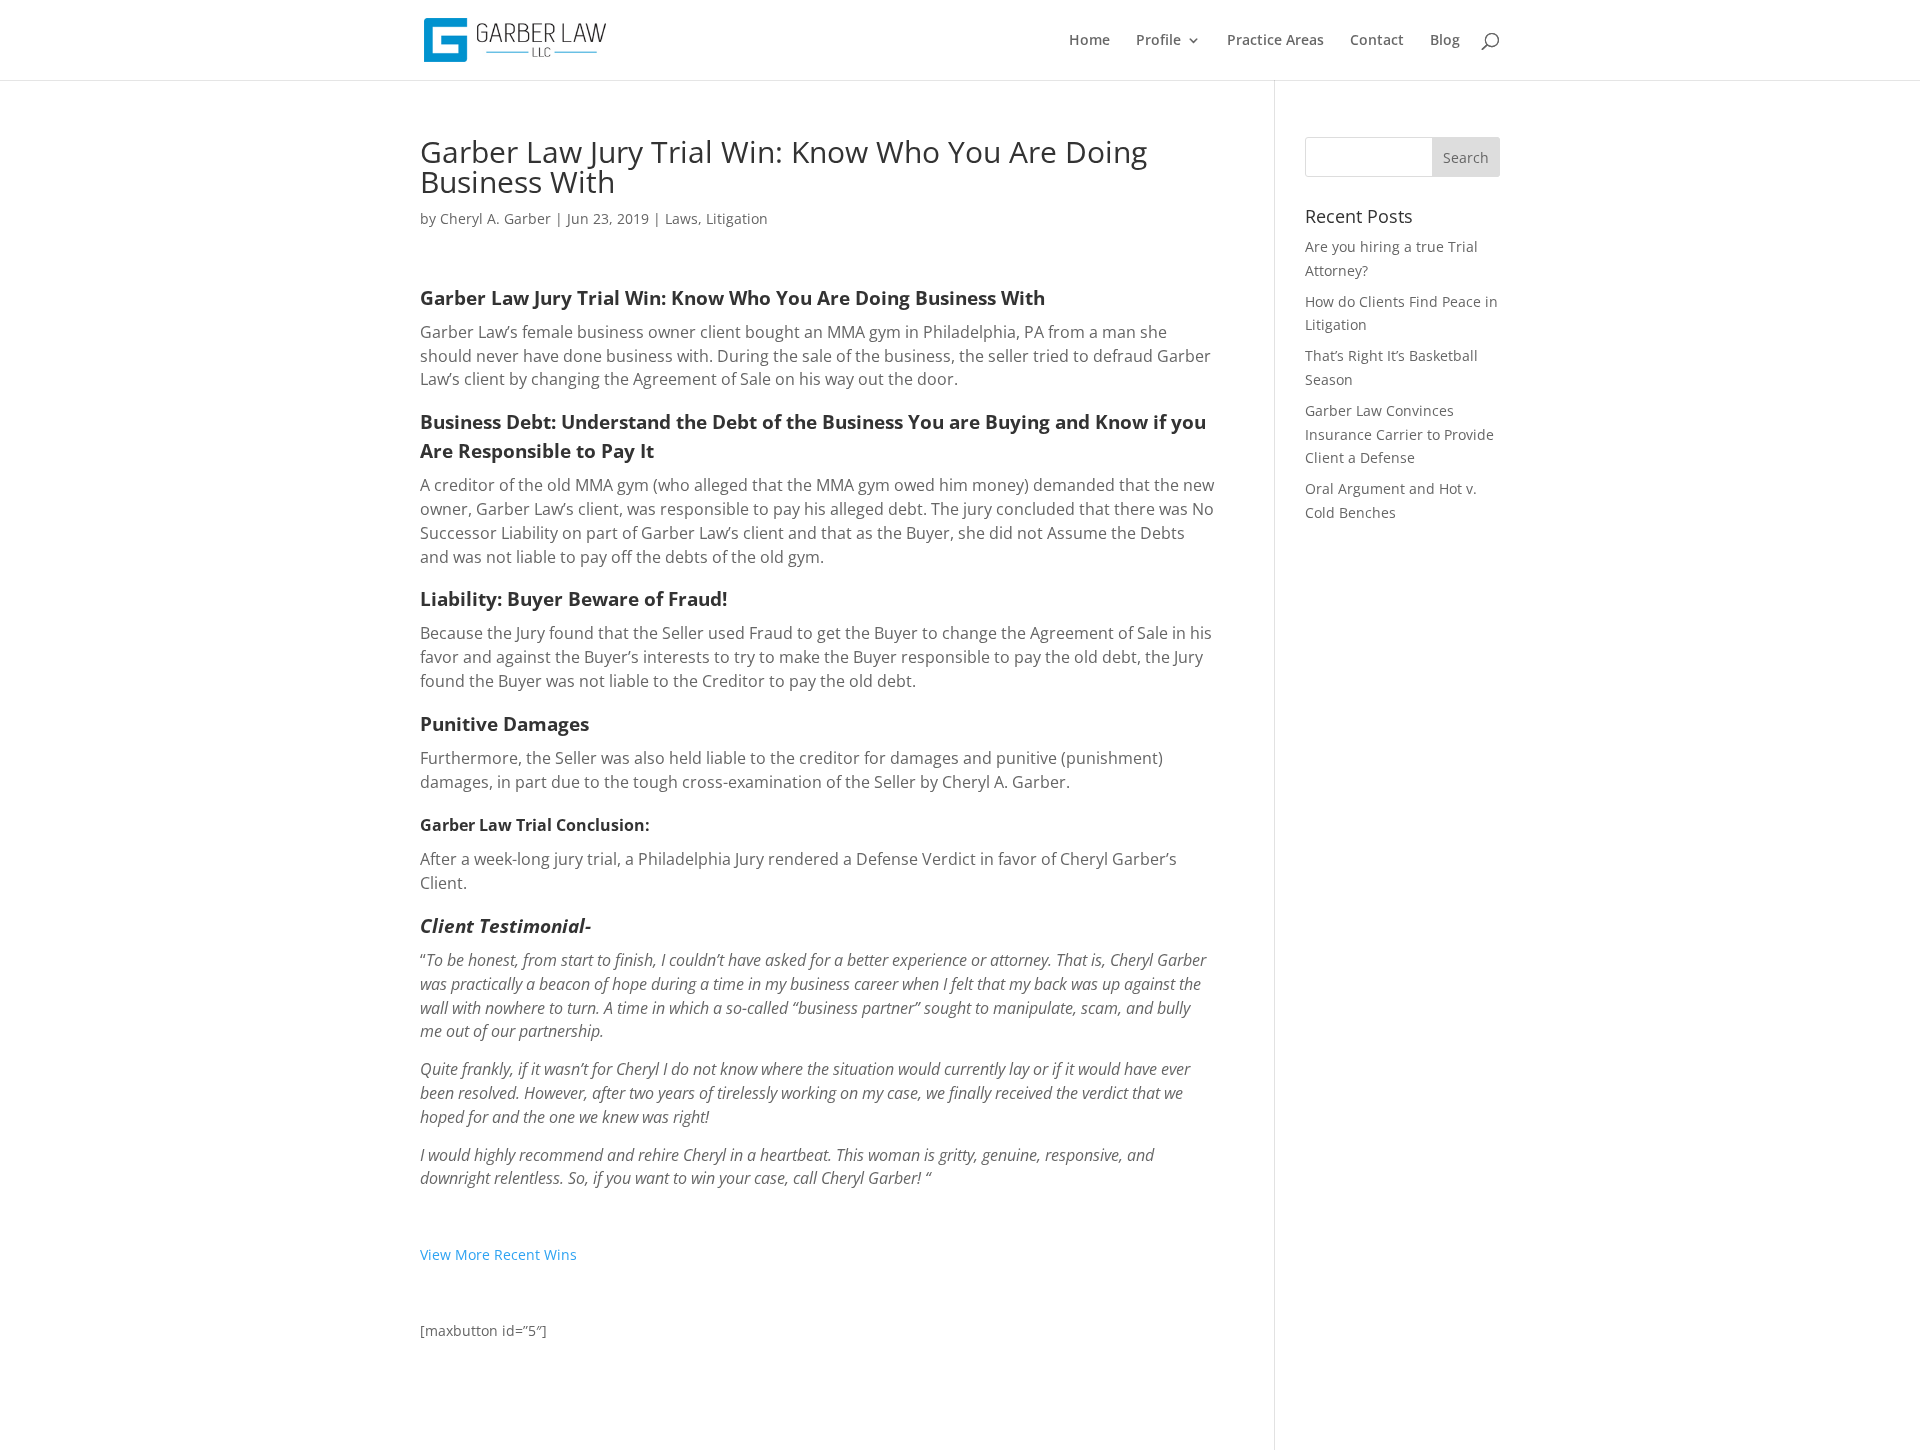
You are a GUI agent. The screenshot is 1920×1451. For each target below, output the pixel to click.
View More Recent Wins (498, 1254)
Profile (1158, 41)
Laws (681, 218)
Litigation (737, 218)
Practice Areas (1275, 41)
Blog (1445, 41)
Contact (1377, 41)
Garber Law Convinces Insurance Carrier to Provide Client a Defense (1399, 434)
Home (1089, 41)
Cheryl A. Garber (495, 218)
